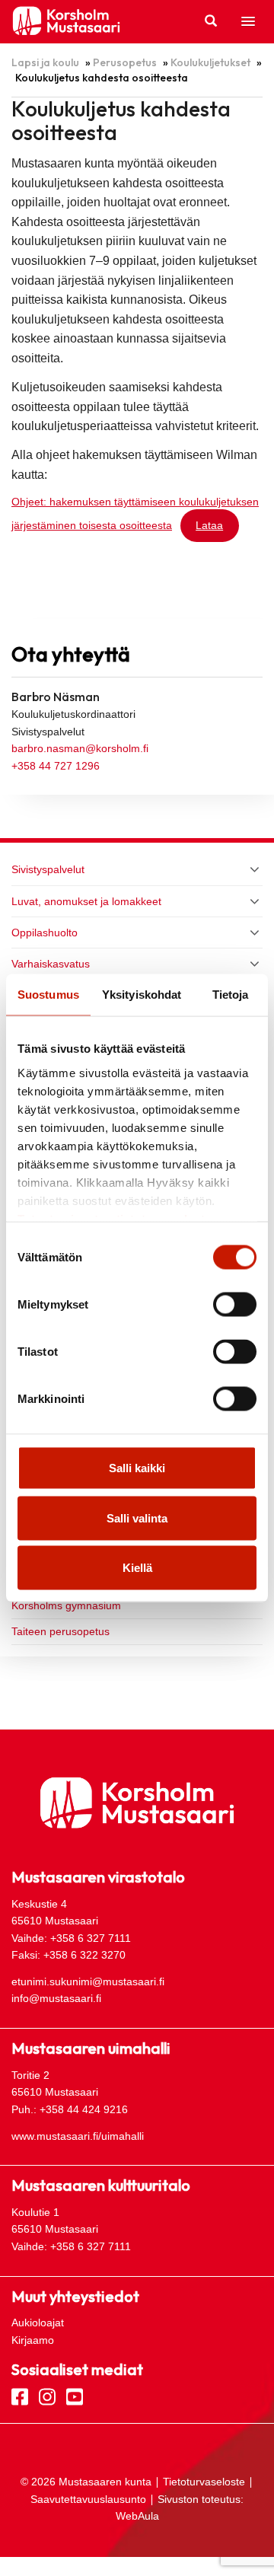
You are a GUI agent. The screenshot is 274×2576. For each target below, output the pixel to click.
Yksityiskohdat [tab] (142, 995)
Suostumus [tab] (48, 995)
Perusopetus (125, 62)
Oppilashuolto (45, 933)
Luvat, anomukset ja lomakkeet (86, 901)
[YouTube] (75, 2396)
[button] (248, 22)
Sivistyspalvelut (48, 869)
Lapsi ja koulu (45, 62)
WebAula (137, 2516)
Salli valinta (137, 1518)
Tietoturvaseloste (204, 2482)
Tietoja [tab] (231, 995)
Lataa (209, 525)
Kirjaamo (33, 2340)
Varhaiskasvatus (51, 964)
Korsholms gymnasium (66, 1605)
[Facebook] (20, 2396)
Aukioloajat (38, 2323)
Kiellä (137, 1568)
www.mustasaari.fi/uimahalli (78, 2136)
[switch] (235, 1305)
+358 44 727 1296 (56, 766)
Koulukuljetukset (210, 62)
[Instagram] (47, 2396)
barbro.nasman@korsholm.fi (80, 748)
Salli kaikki (137, 1468)
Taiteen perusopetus (61, 1631)
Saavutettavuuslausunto (88, 2499)
